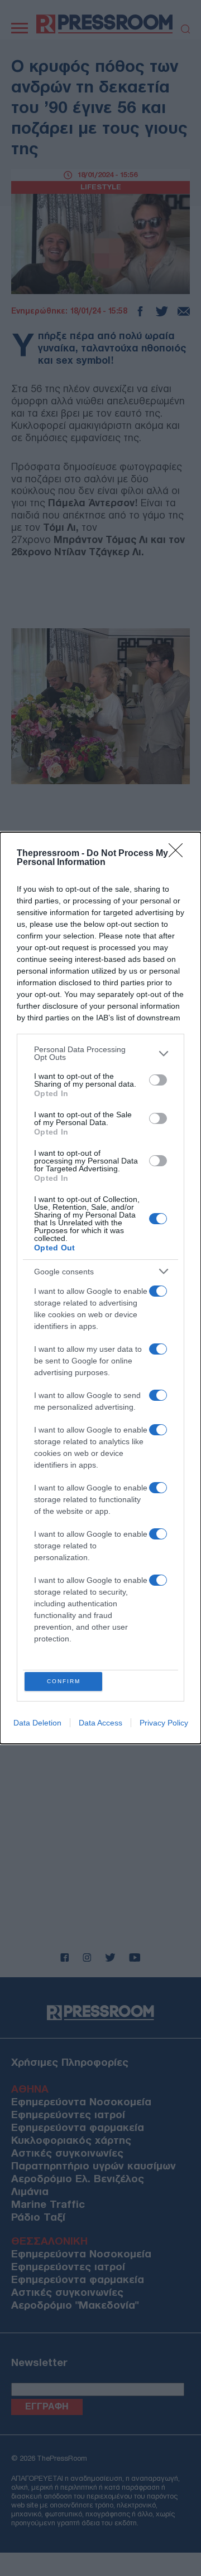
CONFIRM (64, 1681)
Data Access (100, 1723)
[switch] (158, 1080)
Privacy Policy (164, 1723)
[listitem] (100, 1053)
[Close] (179, 854)
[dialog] (100, 1288)
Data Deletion (37, 1723)
